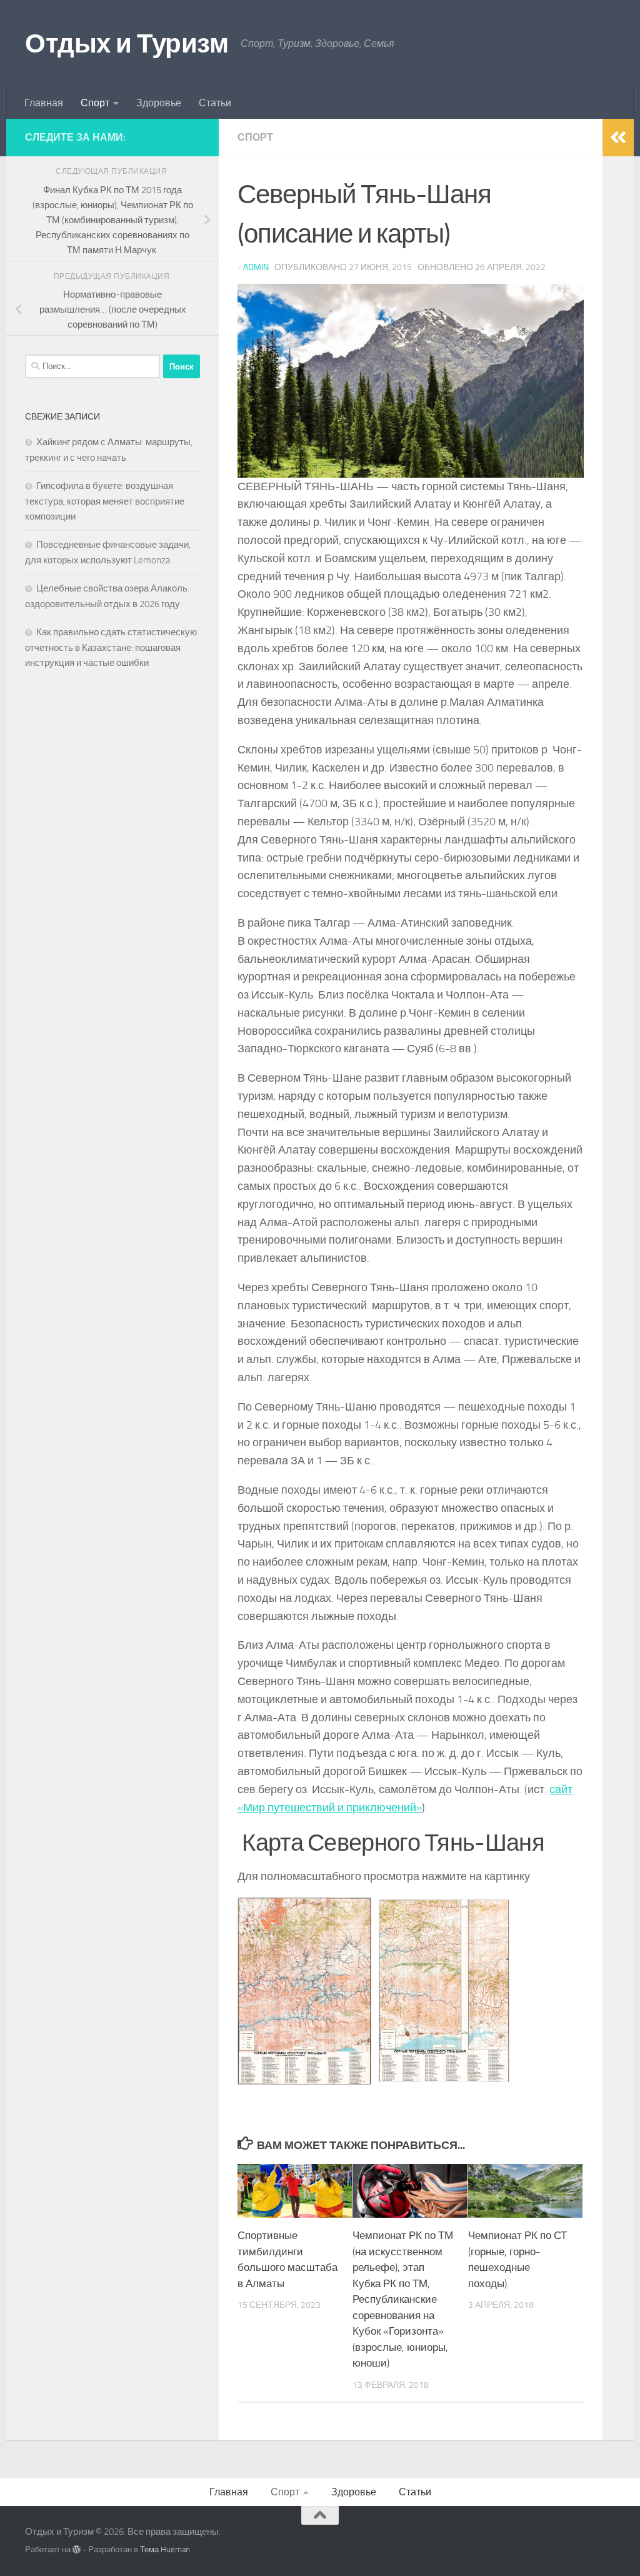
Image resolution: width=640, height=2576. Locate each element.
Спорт (95, 103)
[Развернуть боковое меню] (618, 138)
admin (256, 267)
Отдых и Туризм (127, 44)
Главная (44, 103)
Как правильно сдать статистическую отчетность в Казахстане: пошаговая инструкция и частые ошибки (111, 647)
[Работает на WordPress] (77, 2549)
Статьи (215, 103)
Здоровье (159, 103)
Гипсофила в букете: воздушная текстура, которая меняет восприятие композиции (105, 501)
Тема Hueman (165, 2549)
